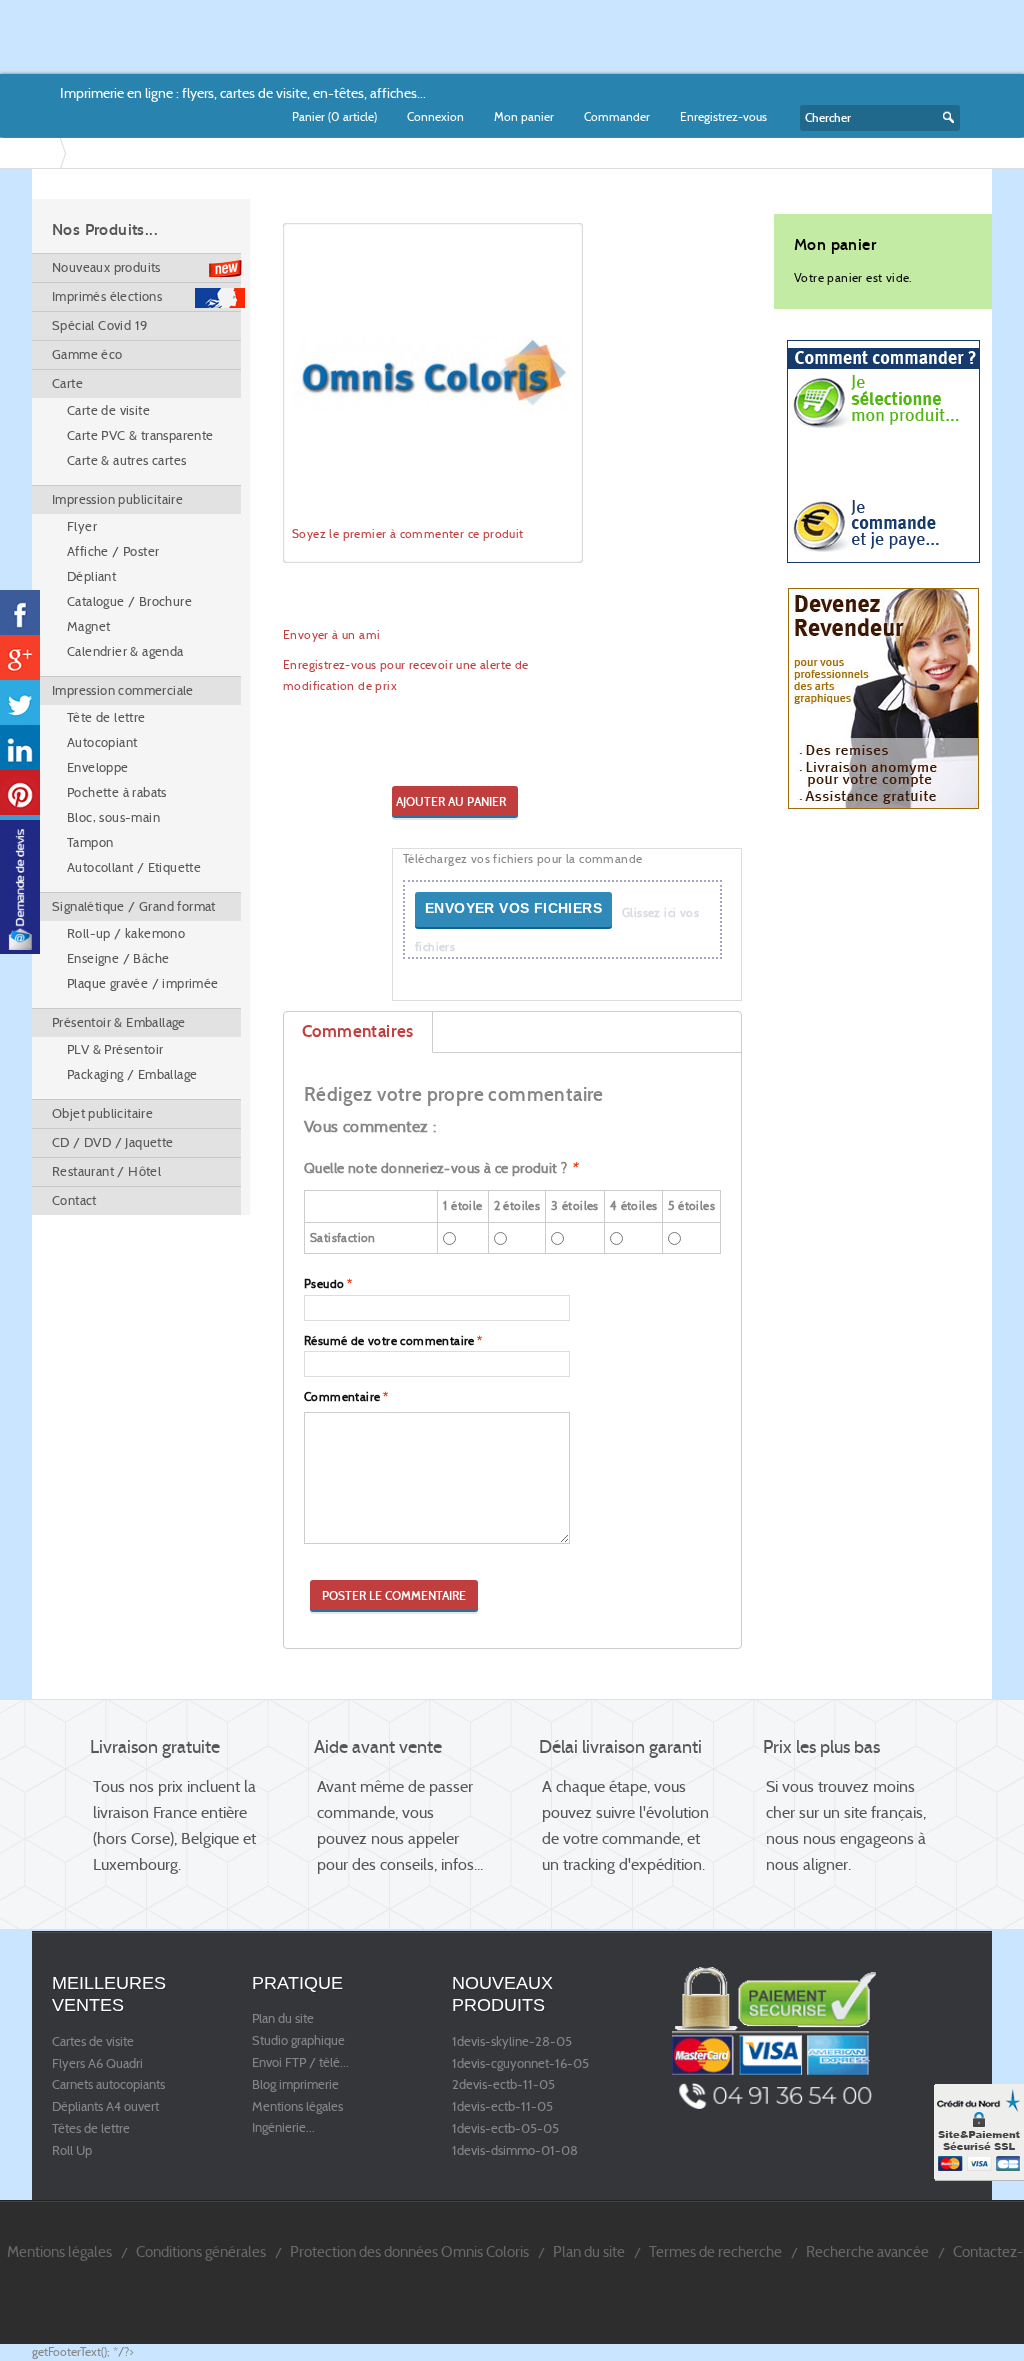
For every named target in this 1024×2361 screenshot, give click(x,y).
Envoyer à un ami (331, 634)
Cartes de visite (93, 2042)
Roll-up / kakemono (126, 933)
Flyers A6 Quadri (97, 2064)
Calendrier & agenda (125, 651)
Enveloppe (98, 767)
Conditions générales (201, 2251)
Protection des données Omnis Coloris (409, 2251)
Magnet (88, 626)
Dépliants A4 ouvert (105, 2107)
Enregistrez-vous (723, 116)
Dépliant (91, 576)
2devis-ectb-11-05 (503, 2085)
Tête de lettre (106, 717)
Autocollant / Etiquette (134, 867)
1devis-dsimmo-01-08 (515, 2151)
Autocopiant (102, 742)
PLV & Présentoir (115, 1049)
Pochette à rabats (117, 792)
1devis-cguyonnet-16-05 (520, 2064)
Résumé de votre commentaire (389, 1340)
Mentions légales (297, 2107)
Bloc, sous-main (113, 817)
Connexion (435, 116)
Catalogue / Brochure (129, 601)
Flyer (82, 526)
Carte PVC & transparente (140, 435)
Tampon (90, 842)
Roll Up (72, 2151)
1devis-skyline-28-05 (512, 2042)
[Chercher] (946, 118)
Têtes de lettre (91, 2129)
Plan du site (283, 2019)
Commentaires (358, 1031)
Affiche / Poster (113, 551)
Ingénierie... (283, 2128)
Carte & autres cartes (126, 460)
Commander (617, 116)
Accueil (50, 153)
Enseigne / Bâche (118, 958)
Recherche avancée (867, 2251)
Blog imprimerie (295, 2085)
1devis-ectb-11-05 (502, 2107)
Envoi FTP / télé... (300, 2063)
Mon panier (524, 116)
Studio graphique (298, 2041)
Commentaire (342, 1396)
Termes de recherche (715, 2251)
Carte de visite (108, 410)
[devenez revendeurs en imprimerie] (883, 697)
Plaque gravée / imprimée (143, 983)
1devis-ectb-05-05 (505, 2129)
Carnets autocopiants (108, 2085)
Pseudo (324, 1283)
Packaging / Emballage (132, 1074)
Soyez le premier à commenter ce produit (408, 533)
